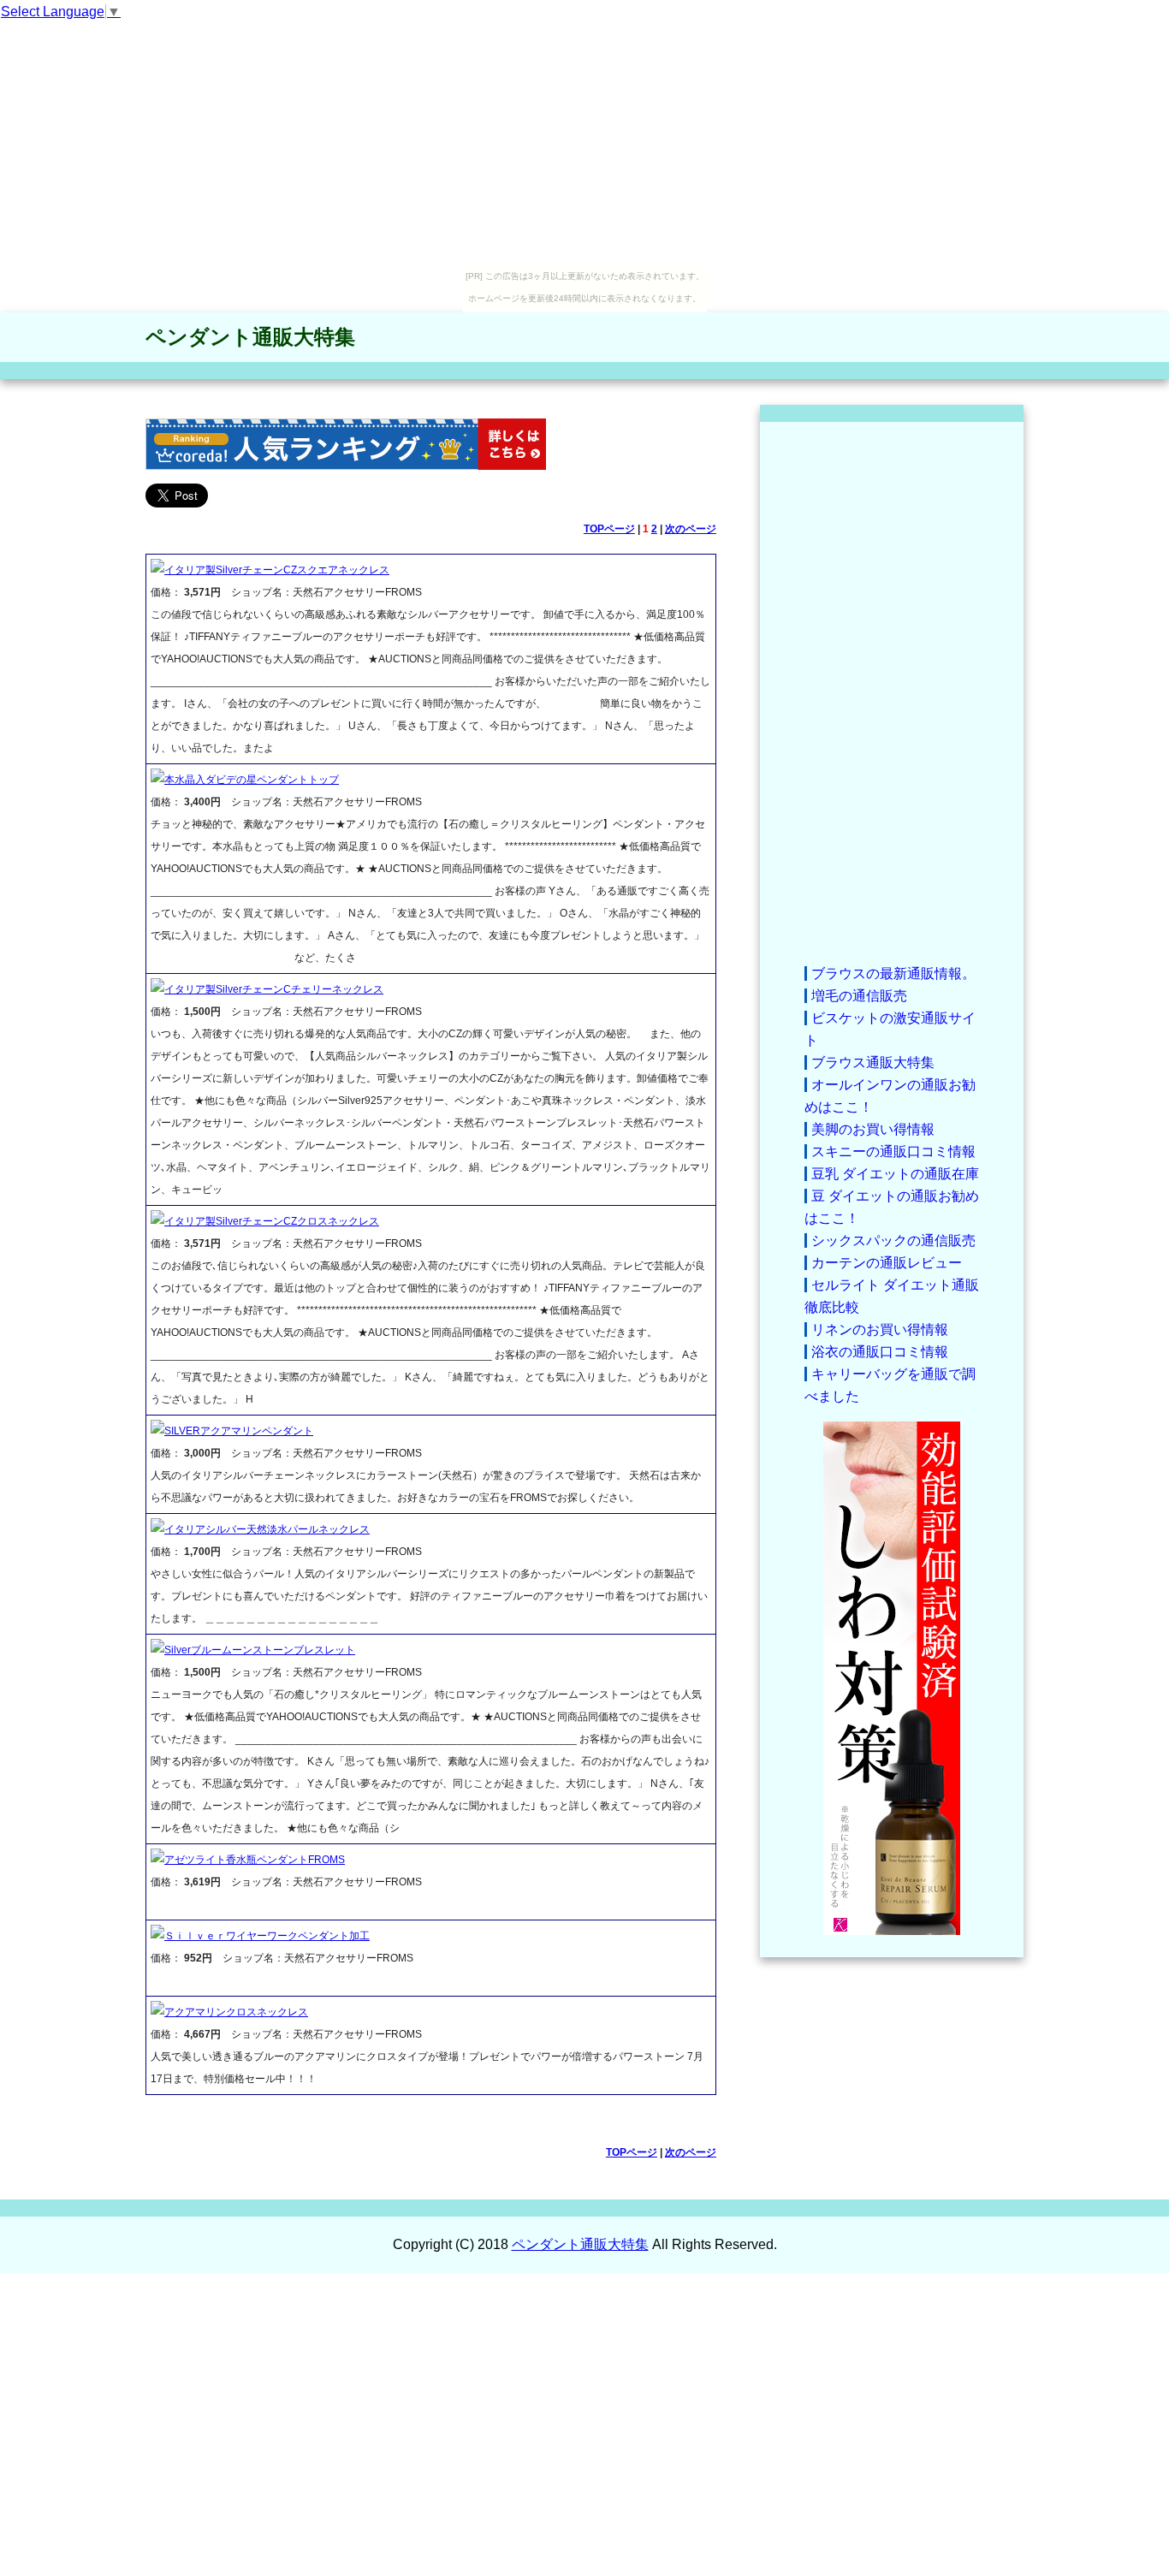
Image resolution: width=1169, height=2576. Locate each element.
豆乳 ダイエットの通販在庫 (895, 1174)
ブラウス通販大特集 (873, 1062)
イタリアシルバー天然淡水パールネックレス (267, 1529)
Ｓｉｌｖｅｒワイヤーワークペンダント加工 (267, 1936)
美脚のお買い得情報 (873, 1129)
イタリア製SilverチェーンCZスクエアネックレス (277, 570)
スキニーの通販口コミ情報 (893, 1151)
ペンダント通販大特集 (250, 337)
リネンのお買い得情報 (880, 1330)
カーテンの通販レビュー (887, 1263)
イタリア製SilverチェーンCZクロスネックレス (272, 1221)
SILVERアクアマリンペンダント (239, 1431)
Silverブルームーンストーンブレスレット (260, 1650)
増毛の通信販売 (859, 996)
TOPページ (609, 529)
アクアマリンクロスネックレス (236, 2012)
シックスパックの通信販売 (893, 1241)
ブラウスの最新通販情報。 (893, 973)
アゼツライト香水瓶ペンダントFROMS (255, 1860)
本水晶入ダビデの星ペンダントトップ (252, 780)
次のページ (691, 529)
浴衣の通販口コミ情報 (880, 1352)
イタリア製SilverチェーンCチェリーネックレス (274, 989)
